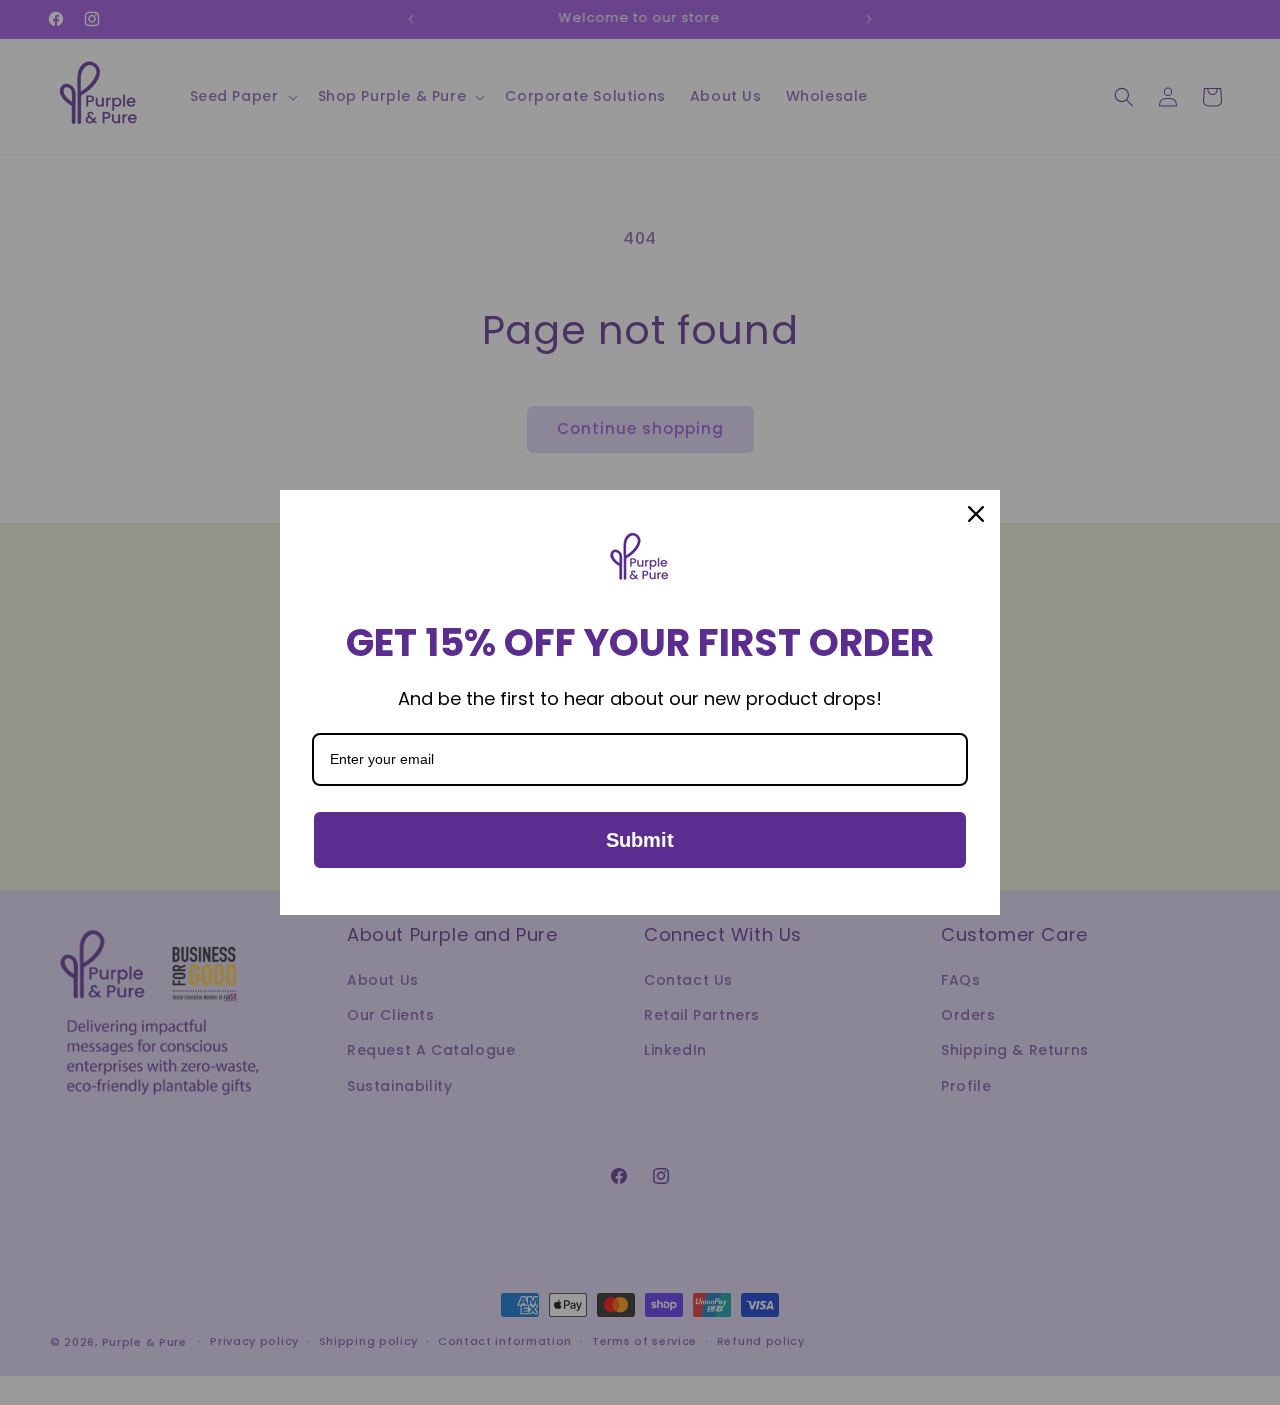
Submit (640, 840)
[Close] (976, 514)
